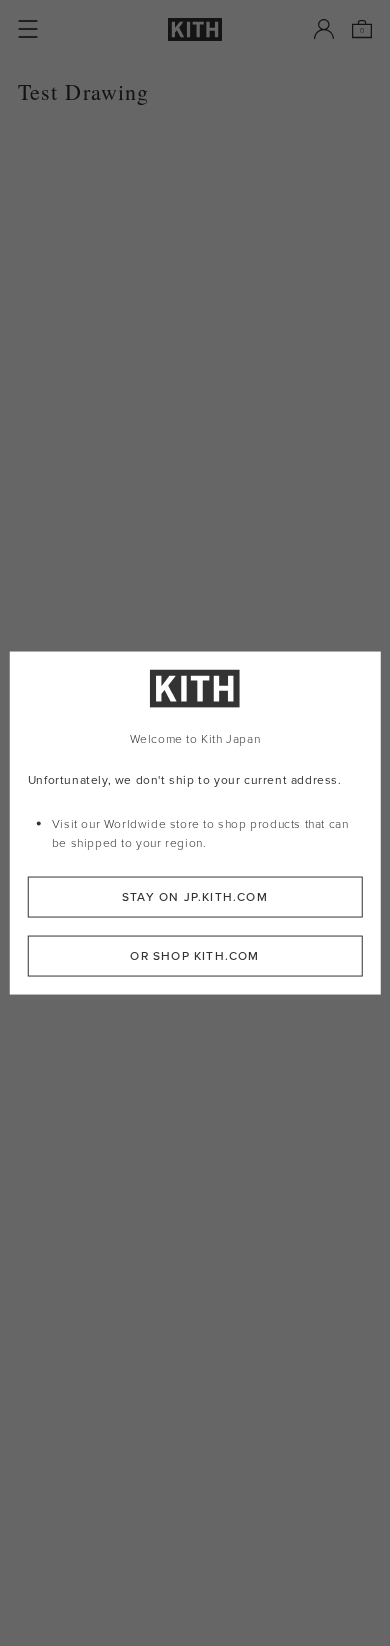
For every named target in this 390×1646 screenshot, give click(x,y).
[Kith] (195, 29)
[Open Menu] (28, 29)
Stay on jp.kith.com (195, 896)
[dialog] (195, 823)
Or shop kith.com (194, 955)
